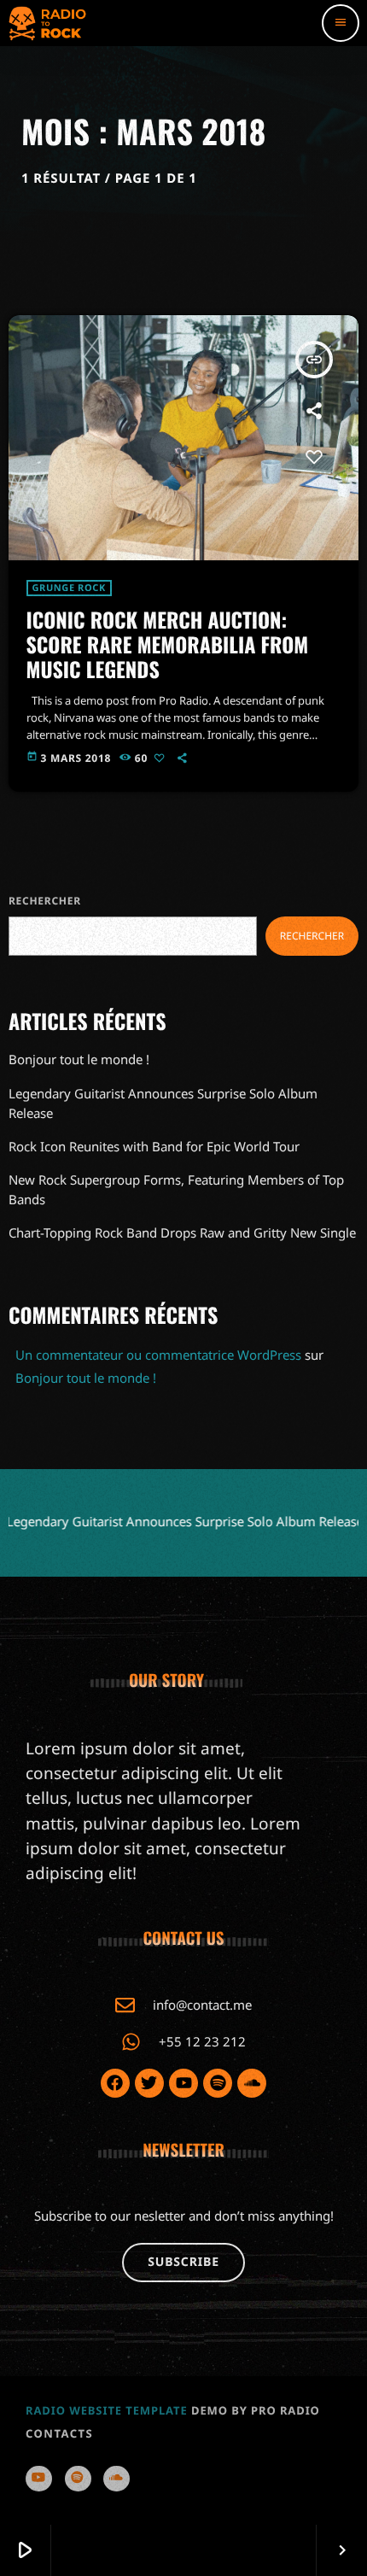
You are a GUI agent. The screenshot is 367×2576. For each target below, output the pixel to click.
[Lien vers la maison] (47, 23)
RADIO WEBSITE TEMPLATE (107, 2410)
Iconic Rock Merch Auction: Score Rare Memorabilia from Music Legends (168, 644)
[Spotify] (78, 2478)
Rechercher (45, 901)
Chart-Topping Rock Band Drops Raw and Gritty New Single (182, 1232)
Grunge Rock (69, 588)
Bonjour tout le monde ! (79, 1059)
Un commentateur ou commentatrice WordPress (158, 1355)
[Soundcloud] (117, 2478)
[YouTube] (39, 2478)
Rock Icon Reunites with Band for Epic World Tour (154, 1146)
